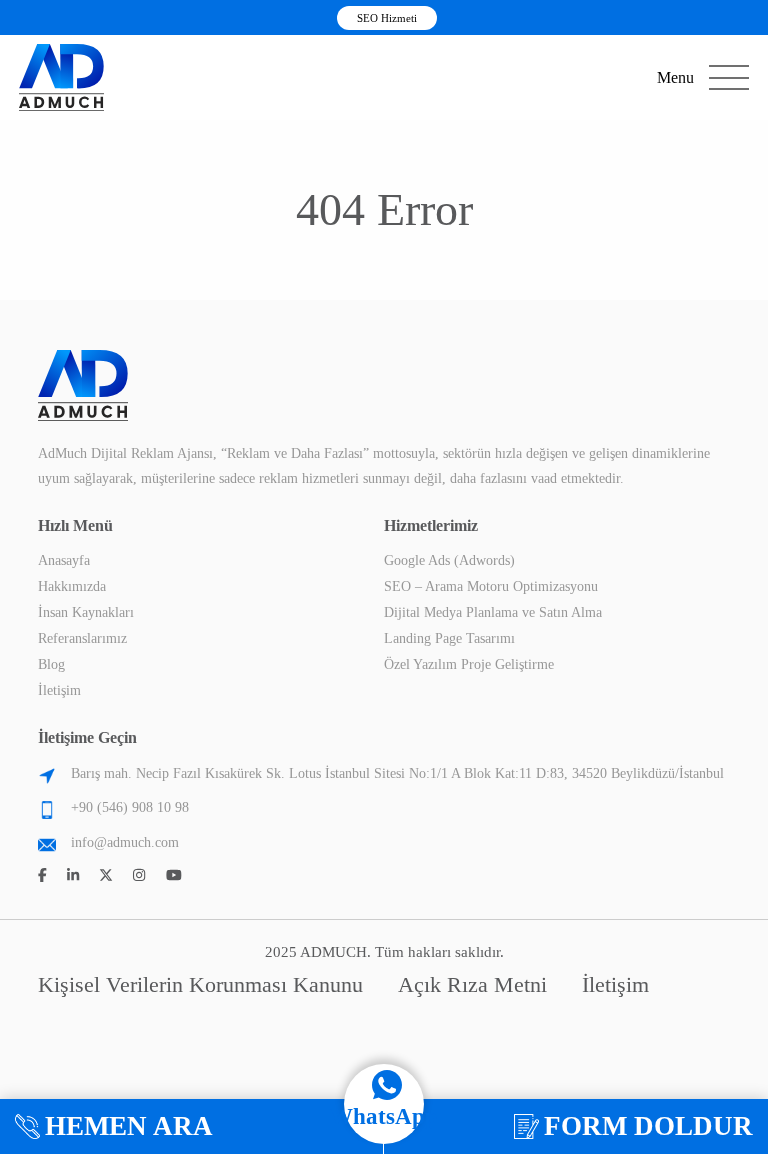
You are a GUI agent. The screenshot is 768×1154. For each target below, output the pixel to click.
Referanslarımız (82, 638)
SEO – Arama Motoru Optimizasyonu (491, 586)
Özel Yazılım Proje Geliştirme (469, 664)
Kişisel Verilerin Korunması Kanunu (200, 985)
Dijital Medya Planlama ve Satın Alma (493, 612)
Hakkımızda (72, 586)
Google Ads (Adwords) (449, 560)
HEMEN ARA (129, 1126)
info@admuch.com (125, 842)
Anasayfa (64, 560)
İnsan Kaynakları (86, 612)
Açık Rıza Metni (472, 985)
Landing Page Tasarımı (449, 638)
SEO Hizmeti (387, 18)
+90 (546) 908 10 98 (130, 807)
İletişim (59, 690)
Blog (51, 664)
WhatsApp (384, 1116)
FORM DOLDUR (648, 1126)
